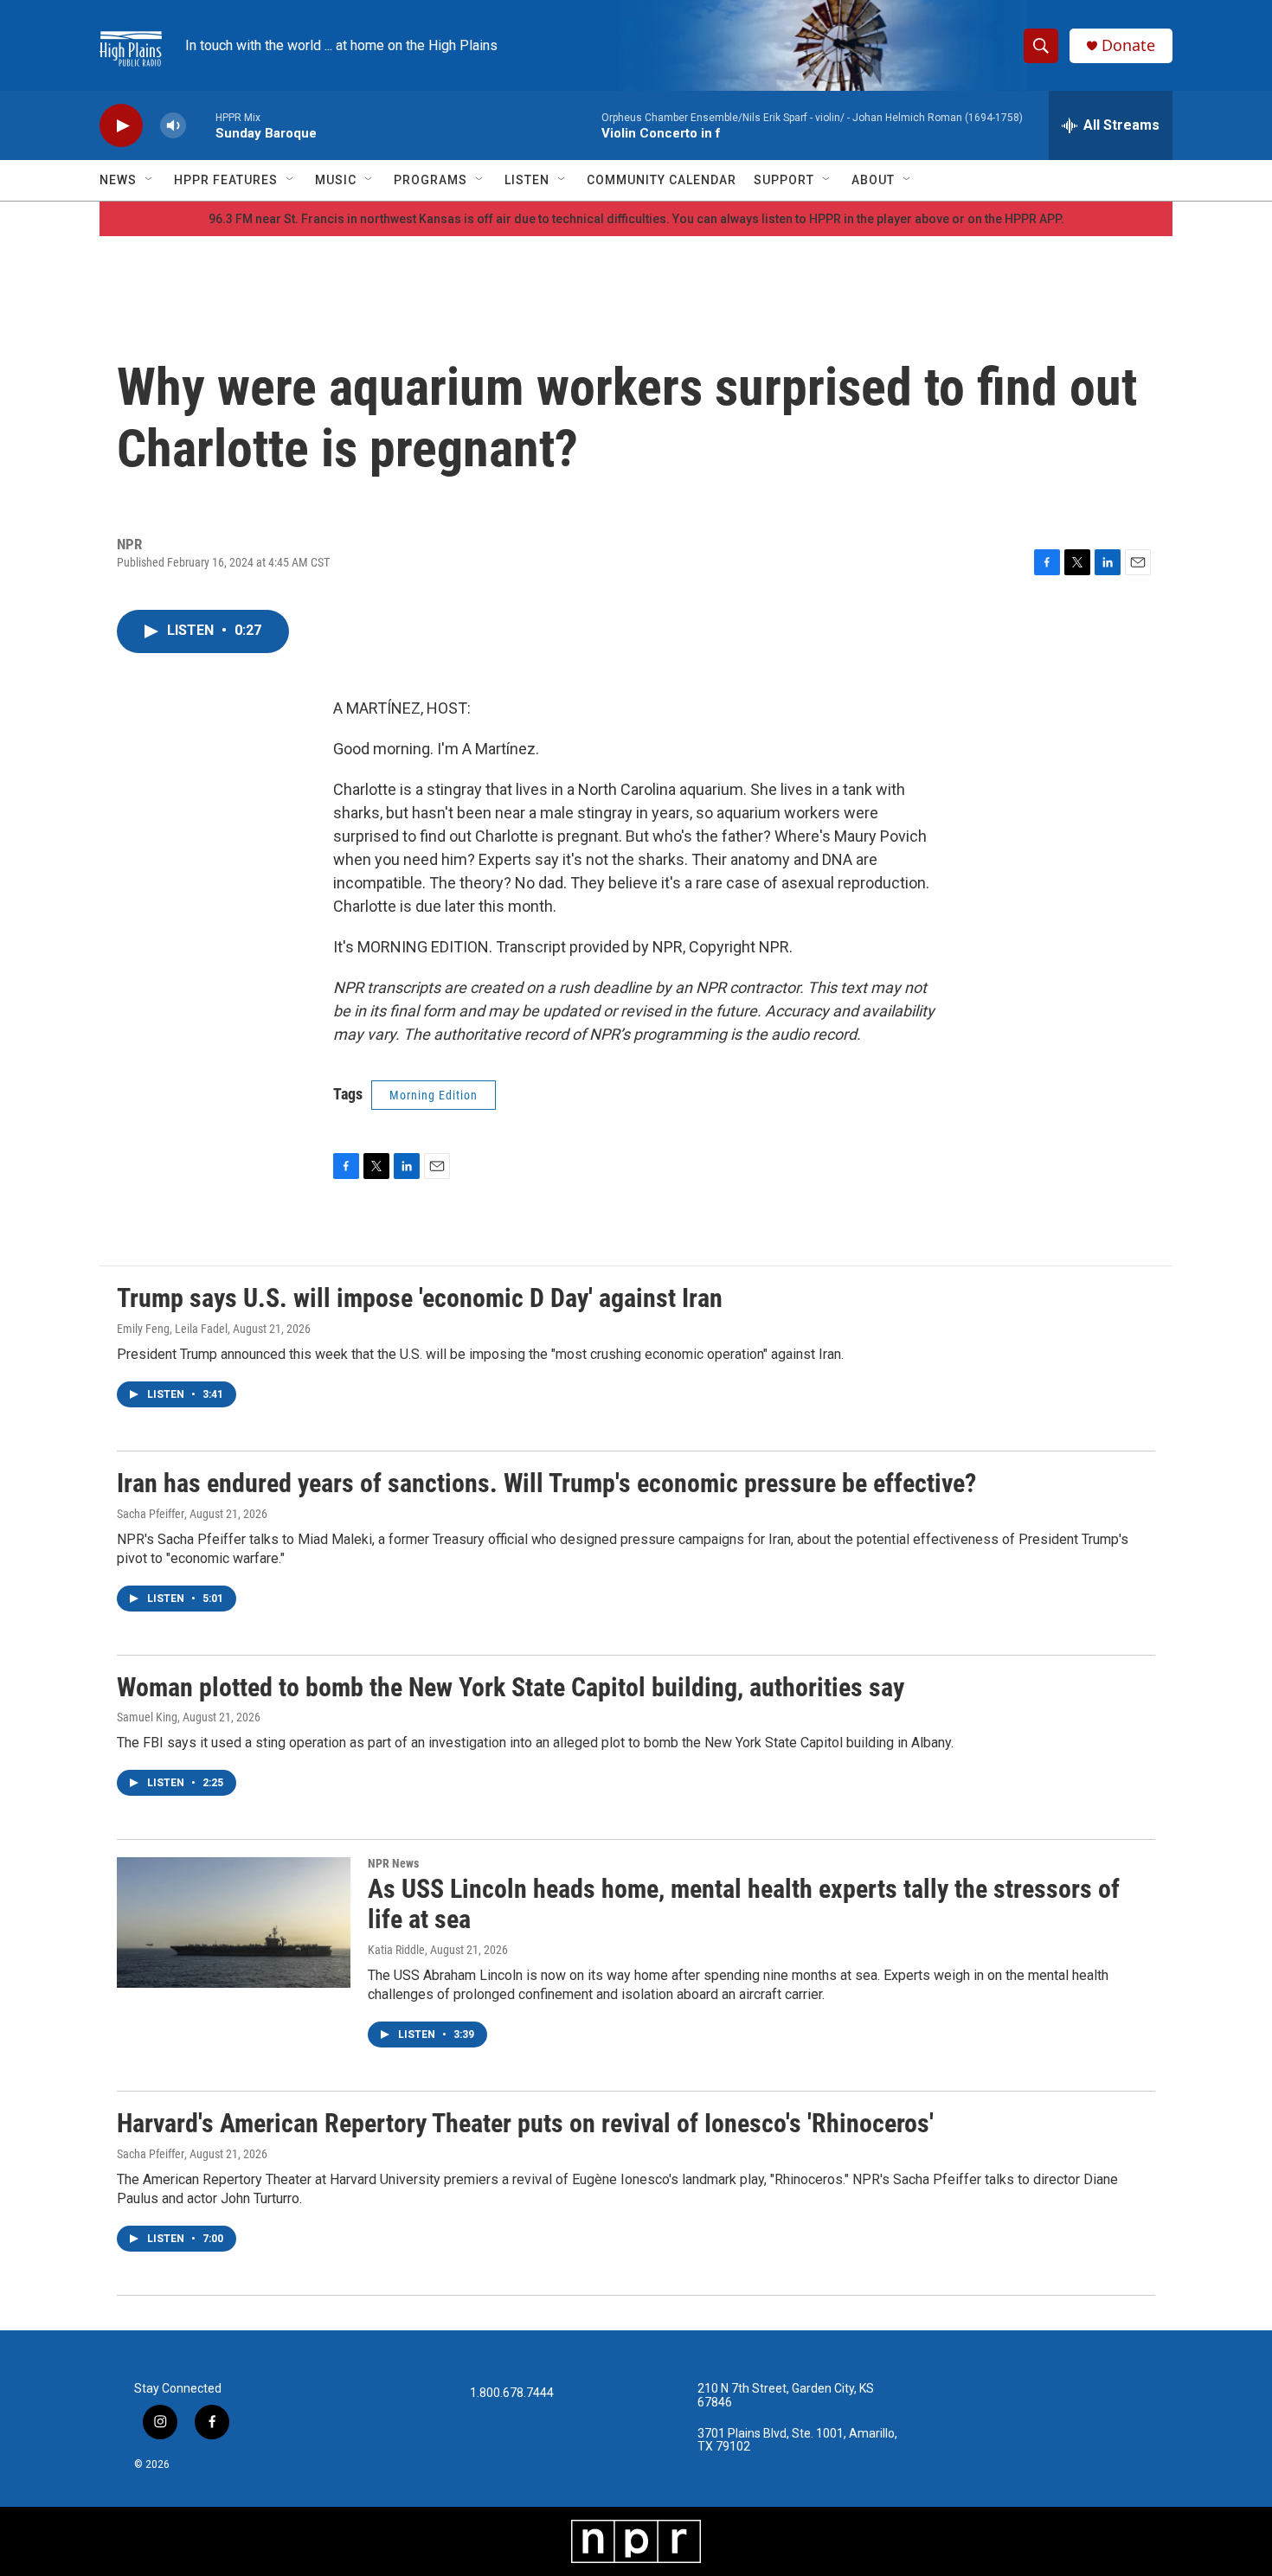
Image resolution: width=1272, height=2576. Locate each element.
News (118, 180)
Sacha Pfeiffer (151, 1514)
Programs (430, 180)
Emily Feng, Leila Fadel (172, 1329)
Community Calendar (662, 180)
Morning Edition (434, 1095)
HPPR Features (226, 180)
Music (336, 180)
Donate (1128, 45)
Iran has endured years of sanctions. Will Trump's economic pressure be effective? (546, 1483)
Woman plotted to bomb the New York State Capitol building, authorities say (511, 1687)
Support (784, 180)
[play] (121, 126)
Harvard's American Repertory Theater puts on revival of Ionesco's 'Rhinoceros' (525, 2123)
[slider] (201, 125)
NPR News (393, 1863)
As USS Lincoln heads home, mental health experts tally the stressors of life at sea (744, 1904)
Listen (527, 180)
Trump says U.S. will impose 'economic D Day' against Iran (420, 1298)
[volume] (173, 126)
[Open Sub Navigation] (150, 180)
